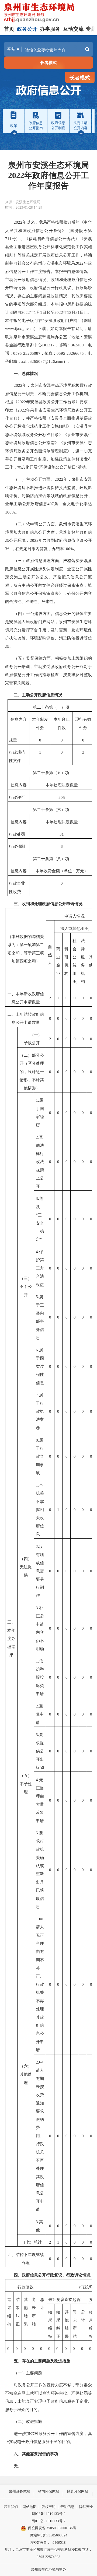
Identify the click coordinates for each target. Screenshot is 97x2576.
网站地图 (30, 2507)
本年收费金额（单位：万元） (62, 871)
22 (20, 385)
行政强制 (17, 846)
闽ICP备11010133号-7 (48, 2521)
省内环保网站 (48, 2491)
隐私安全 (86, 2507)
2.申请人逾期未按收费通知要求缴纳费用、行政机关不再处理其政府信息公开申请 (40, 2136)
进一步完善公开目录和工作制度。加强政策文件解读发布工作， (48, 459)
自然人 (50, 955)
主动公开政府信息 (30, 504)
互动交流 (73, 29)
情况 (9, 296)
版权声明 (48, 2507)
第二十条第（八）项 (51, 859)
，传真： (48, 353)
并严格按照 (36, 418)
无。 (18, 2466)
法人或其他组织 (75, 928)
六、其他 (22, 2454)
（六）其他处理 (26, 2074)
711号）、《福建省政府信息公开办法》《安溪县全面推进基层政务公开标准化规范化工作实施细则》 (48, 247)
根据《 (11, 402)
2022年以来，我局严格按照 (39, 222)
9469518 (59, 2542)
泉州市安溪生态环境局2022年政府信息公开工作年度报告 (48, 175)
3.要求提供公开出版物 (40, 1751)
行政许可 (17, 797)
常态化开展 (27, 467)
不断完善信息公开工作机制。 (65, 394)
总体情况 (30, 373)
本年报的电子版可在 (24, 320)
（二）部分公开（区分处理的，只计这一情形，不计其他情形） (32, 1072)
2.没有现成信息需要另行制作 (40, 1571)
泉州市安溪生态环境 (32, 337)
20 (16, 385)
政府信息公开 (42, 288)
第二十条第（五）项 (51, 773)
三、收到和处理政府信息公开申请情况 (48, 904)
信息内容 (19, 719)
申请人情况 (75, 916)
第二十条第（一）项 (51, 707)
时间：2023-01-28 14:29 (24, 207)
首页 (9, 29)
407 (51, 504)
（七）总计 (32, 2242)
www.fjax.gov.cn (19, 328)
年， (27, 385)
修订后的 (72, 222)
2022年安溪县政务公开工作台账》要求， (55, 402)
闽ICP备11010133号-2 (48, 2514)
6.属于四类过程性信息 (40, 1366)
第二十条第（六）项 (51, 809)
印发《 (11, 410)
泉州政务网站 (19, 2491)
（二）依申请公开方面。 (36, 524)
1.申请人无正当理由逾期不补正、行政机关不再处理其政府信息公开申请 (40, 1984)
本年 (36, 719)
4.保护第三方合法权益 (40, 1268)
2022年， (63, 479)
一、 (18, 373)
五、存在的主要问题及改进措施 (42, 2361)
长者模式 (48, 63)
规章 (13, 740)
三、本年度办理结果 (11, 1638)
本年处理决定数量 (62, 785)
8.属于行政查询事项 (40, 1456)
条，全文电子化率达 (73, 504)
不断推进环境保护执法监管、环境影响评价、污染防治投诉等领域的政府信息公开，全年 (48, 496)
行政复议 (26, 2287)
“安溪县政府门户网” (61, 320)
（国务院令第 (79, 231)
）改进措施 (32, 2421)
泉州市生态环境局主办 (48, 2569)
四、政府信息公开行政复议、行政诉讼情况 (52, 2275)
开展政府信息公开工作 (59, 255)
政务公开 (27, 29)
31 (62, 834)
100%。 (12, 512)
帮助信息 (67, 2507)
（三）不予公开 (26, 1287)
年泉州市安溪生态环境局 (49, 410)
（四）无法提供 (26, 1567)
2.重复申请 (40, 1714)
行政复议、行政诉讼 (73, 288)
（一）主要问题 (28, 2373)
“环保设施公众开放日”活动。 (64, 467)
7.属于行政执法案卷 (40, 1411)
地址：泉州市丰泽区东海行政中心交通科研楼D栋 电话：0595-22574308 (48, 2553)
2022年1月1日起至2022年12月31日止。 (57, 312)
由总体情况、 (79, 271)
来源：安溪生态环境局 (23, 202)
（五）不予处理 (26, 1784)
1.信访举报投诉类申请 (40, 1677)
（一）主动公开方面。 (34, 479)
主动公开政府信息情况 (26, 280)
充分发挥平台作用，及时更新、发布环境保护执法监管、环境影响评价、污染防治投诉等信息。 (48, 638)
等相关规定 (28, 255)
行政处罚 (17, 834)
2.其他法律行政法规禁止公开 (40, 1162)
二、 (18, 695)
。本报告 (59, 271)
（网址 (86, 320)
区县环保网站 (78, 2491)
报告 (42, 2454)
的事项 (52, 2454)
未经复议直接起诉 (64, 2299)
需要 (34, 2454)
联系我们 (11, 2507)
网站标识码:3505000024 (49, 2535)
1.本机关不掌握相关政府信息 (40, 1510)
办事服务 (50, 29)
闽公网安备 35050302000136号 (52, 2528)
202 (21, 410)
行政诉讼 (87, 2287)
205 (62, 797)
